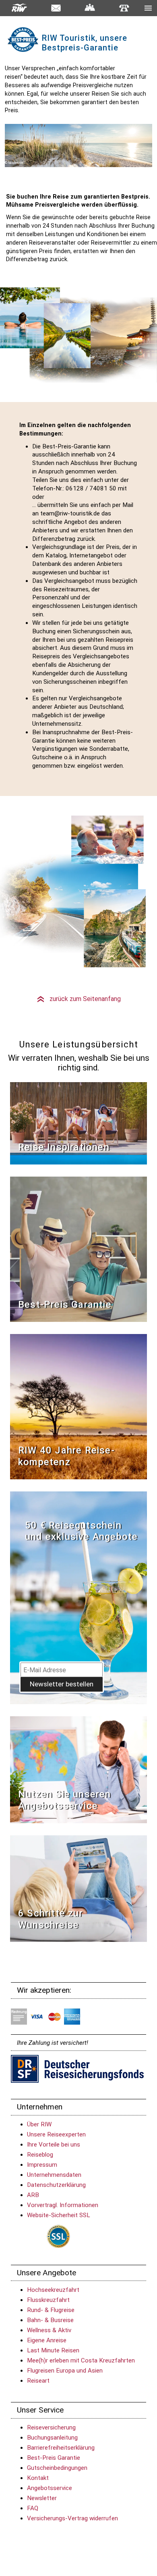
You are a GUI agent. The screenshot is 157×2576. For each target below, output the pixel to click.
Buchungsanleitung (52, 2438)
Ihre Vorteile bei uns (54, 2145)
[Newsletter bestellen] (56, 8)
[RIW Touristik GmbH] (20, 8)
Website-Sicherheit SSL (59, 2215)
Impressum (42, 2165)
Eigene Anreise (47, 2340)
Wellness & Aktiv (49, 2330)
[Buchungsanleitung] (78, 1888)
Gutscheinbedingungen (57, 2468)
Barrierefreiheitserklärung (61, 2448)
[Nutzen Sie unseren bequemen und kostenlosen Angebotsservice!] (78, 1769)
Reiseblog (40, 2155)
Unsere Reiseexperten (56, 2134)
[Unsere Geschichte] (78, 1406)
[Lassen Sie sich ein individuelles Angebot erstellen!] (90, 8)
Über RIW (39, 2124)
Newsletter (42, 2498)
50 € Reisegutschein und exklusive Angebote (81, 1531)
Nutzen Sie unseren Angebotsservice (65, 1800)
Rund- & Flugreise (51, 2310)
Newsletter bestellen (62, 1684)
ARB (33, 2195)
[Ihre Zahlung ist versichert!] (77, 2068)
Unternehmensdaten (54, 2175)
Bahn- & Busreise (50, 2320)
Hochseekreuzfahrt (53, 2290)
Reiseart (38, 2381)
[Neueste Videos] (78, 1123)
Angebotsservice (50, 2488)
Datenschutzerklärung (56, 2185)
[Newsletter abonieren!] (78, 1597)
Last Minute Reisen (53, 2350)
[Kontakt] (124, 7)
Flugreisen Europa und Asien (65, 2371)
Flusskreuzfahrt (48, 2300)
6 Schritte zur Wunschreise (51, 1919)
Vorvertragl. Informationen (63, 2205)
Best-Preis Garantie (65, 1305)
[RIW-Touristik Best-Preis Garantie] (78, 1249)
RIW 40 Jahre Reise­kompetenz (66, 1456)
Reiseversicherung (51, 2427)
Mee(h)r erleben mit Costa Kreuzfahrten (81, 2360)
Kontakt (38, 2478)
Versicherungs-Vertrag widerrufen (72, 2518)
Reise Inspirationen (64, 1147)
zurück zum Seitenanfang (78, 999)
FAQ (33, 2508)
